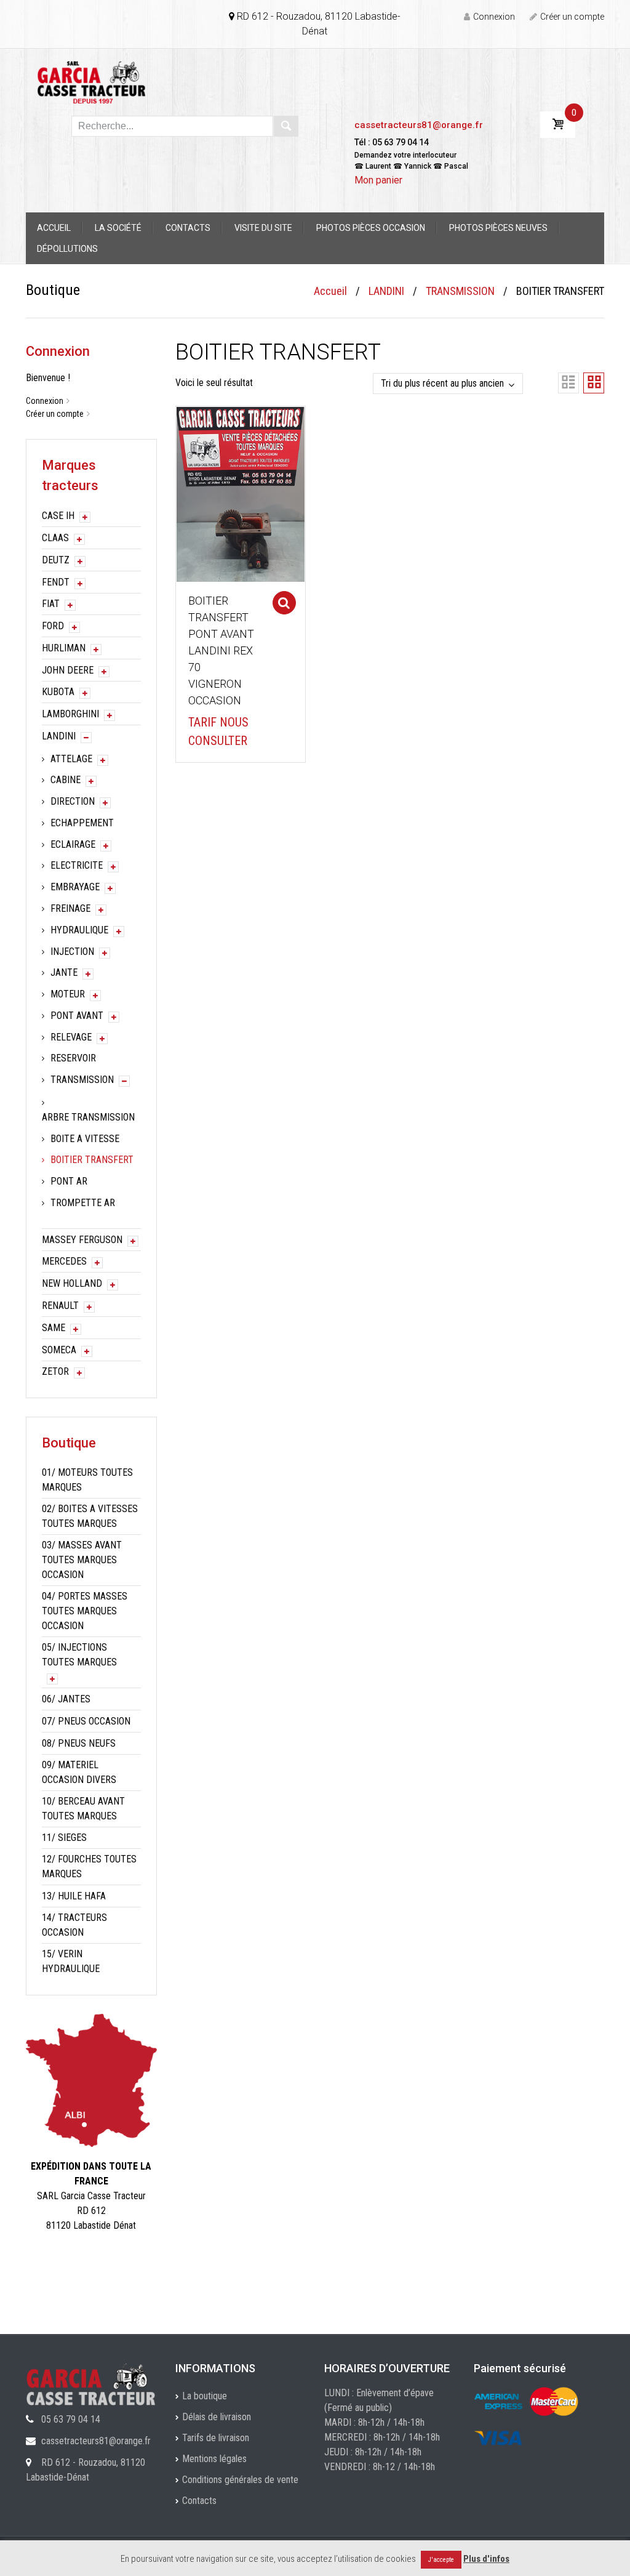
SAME (54, 1328)
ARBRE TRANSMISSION (88, 1117)
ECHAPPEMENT (82, 823)
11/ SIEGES (64, 1837)
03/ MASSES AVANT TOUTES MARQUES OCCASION (82, 1560)
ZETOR (55, 1371)
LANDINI (386, 291)
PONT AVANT (77, 1016)
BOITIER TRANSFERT (92, 1160)
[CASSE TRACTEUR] (91, 82)
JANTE (64, 972)
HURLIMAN (64, 648)
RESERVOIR (73, 1058)
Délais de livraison (217, 2417)
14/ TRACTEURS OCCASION (74, 1925)
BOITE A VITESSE (85, 1139)
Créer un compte (572, 17)
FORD (53, 626)
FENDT (56, 582)
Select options (284, 603)
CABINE (66, 780)
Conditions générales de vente (240, 2480)
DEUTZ (56, 560)
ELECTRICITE (77, 865)
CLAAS (55, 538)
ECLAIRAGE (73, 844)
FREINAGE (70, 908)
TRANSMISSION (460, 291)
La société (118, 228)
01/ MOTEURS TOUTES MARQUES (87, 1480)
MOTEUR (68, 994)
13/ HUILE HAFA (74, 1896)
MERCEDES (64, 1261)
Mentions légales (214, 2459)
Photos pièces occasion (371, 228)
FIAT (51, 604)
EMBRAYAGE (75, 887)
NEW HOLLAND (72, 1283)
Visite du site (263, 228)
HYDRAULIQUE (79, 930)
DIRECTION (73, 801)
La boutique (205, 2396)
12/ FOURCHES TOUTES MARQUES (89, 1866)
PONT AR (69, 1181)
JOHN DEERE (68, 670)
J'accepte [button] (441, 2560)
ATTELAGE (71, 759)
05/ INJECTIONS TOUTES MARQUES (79, 1655)
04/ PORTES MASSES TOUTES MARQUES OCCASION (85, 1611)
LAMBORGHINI (70, 714)
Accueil (54, 228)
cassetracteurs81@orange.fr (419, 125)
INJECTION (72, 952)
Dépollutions (67, 249)
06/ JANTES (66, 1699)
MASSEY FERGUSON (82, 1240)
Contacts (188, 228)
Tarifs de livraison (216, 2438)
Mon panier (378, 180)
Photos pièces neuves (498, 228)
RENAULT (60, 1306)
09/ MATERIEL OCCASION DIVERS (79, 1772)
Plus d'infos (486, 2559)
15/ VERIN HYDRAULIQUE (71, 1961)
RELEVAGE (71, 1037)
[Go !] (286, 126)
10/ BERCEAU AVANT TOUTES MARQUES (83, 1809)
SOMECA (59, 1350)
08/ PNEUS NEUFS (79, 1743)
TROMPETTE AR (83, 1203)
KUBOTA (58, 692)
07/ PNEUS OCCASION (86, 1721)
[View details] (241, 493)
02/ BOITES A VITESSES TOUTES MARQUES (90, 1516)
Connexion (494, 17)
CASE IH (58, 516)
